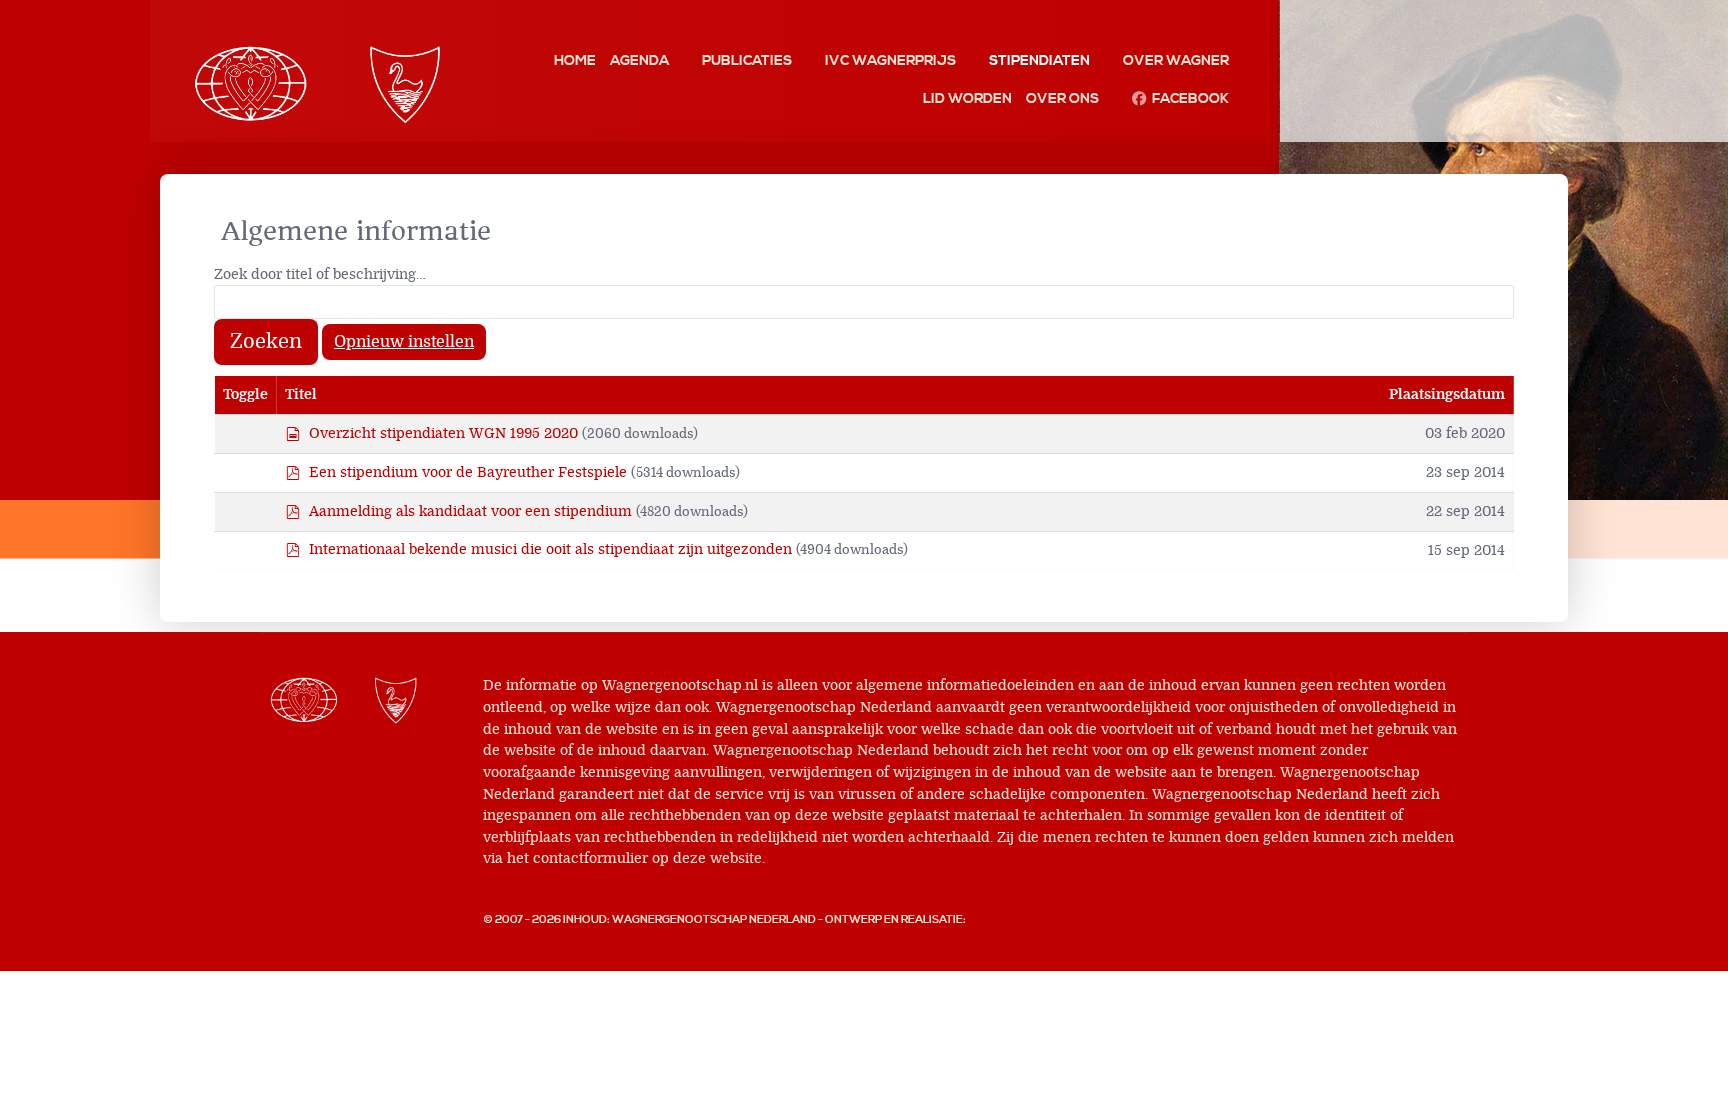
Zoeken (266, 341)
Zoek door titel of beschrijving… (320, 274)
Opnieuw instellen (404, 342)
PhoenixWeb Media (1025, 920)
